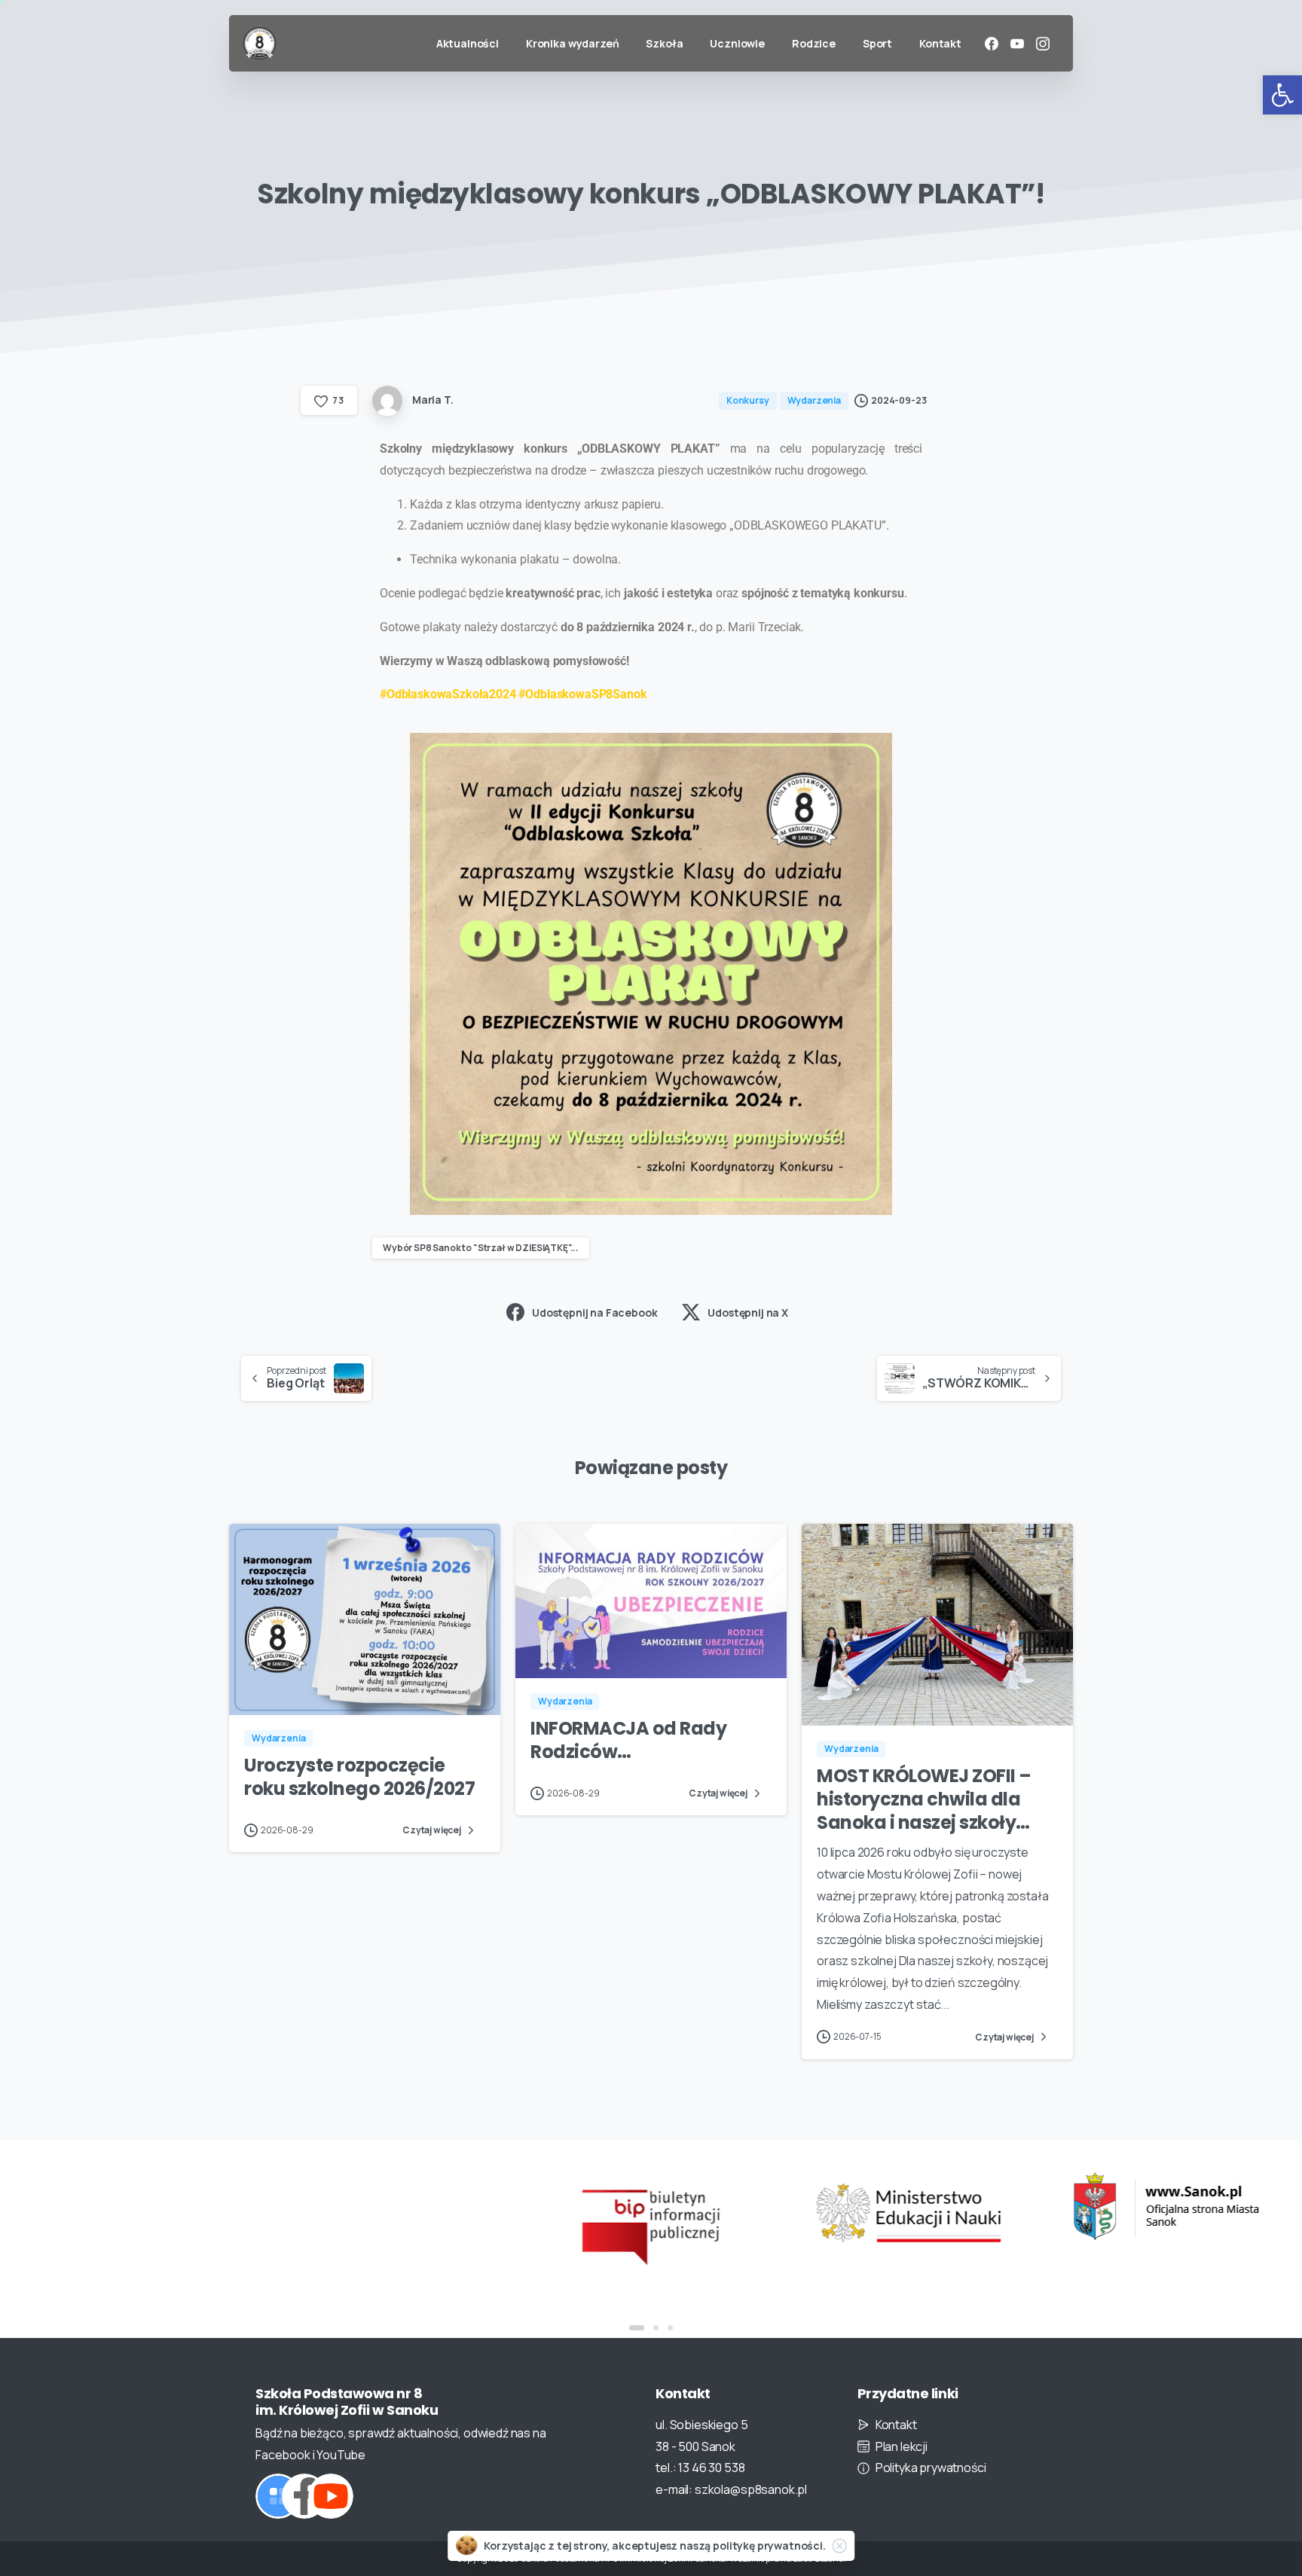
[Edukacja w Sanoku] (1166, 2207)
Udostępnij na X (748, 1312)
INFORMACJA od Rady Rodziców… (628, 1740)
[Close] (839, 2546)
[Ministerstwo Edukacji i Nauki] (909, 2213)
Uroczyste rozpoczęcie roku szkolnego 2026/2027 (359, 1777)
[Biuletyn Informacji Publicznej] (651, 2225)
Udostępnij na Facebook (594, 1312)
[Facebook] (992, 44)
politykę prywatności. (769, 2545)
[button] (1282, 95)
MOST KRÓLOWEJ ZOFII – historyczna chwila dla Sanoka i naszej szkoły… (924, 1799)
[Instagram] (1043, 44)
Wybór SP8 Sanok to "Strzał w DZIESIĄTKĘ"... (481, 1248)
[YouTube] (1017, 44)
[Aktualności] (278, 2496)
